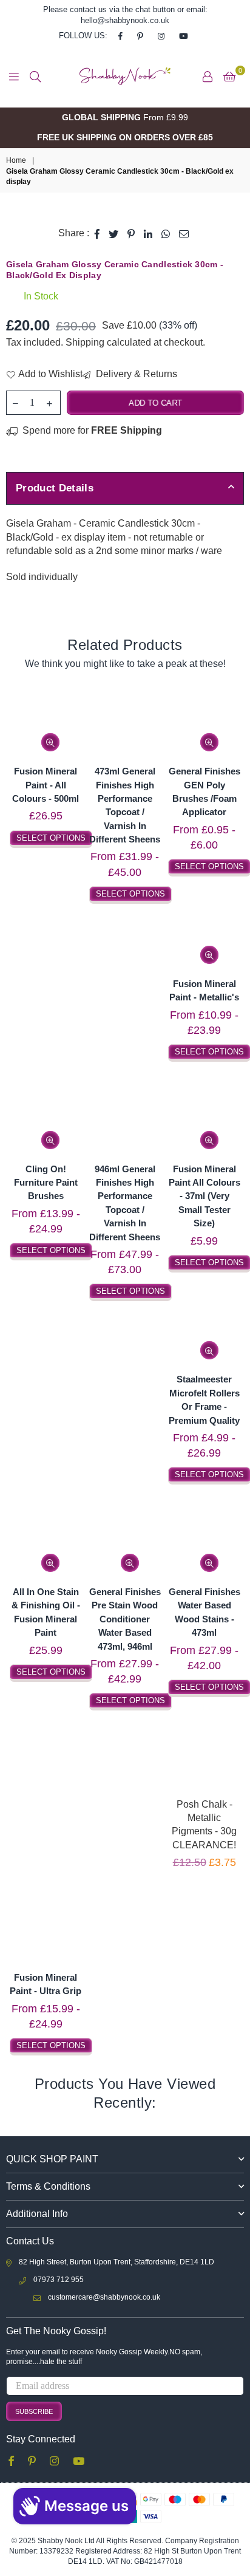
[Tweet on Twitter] (114, 233)
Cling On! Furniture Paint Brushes (46, 1183)
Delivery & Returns (135, 374)
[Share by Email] (184, 233)
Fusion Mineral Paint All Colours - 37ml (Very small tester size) (204, 1196)
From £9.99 (125, 117)
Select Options (51, 838)
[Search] (35, 77)
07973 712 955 (59, 2280)
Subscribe (34, 2411)
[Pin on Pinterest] (131, 233)
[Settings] (208, 77)
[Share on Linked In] (148, 233)
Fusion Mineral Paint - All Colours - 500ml (46, 785)
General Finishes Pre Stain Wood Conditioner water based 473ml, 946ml (125, 1619)
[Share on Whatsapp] (166, 233)
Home (16, 160)
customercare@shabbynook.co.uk (104, 2297)
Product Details (55, 488)
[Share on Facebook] (97, 233)
